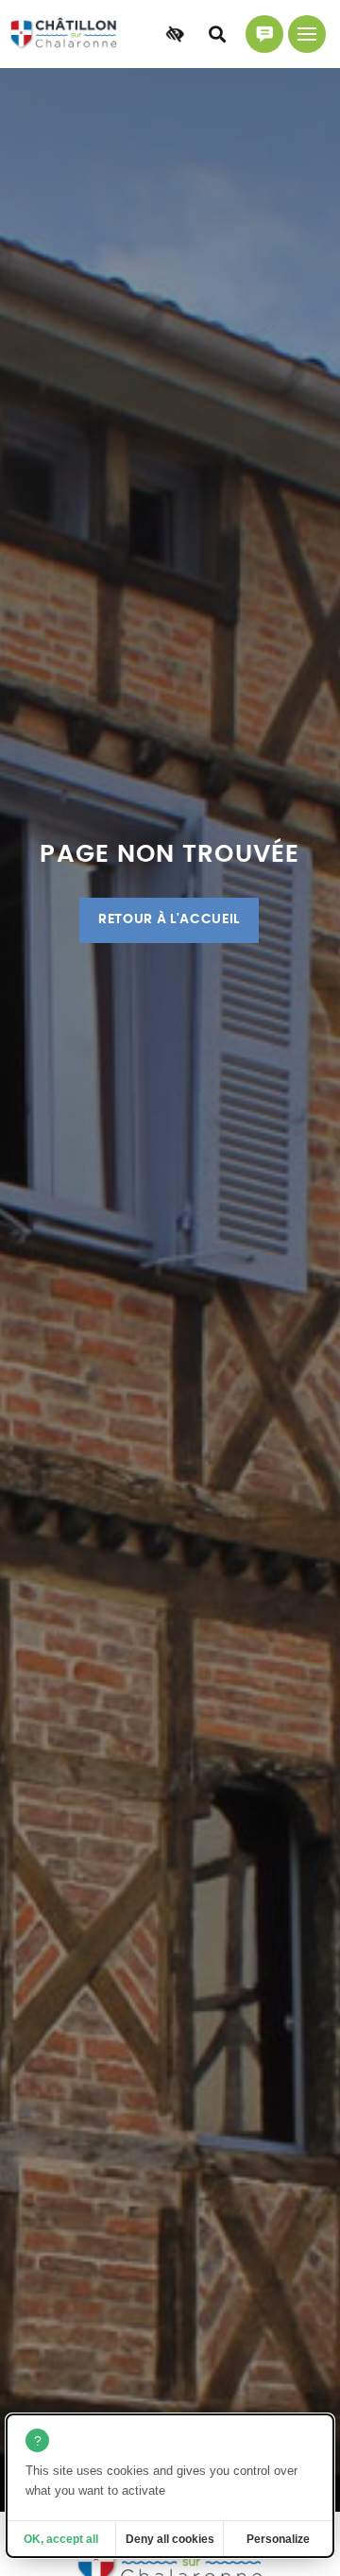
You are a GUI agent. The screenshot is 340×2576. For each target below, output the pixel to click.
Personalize (278, 2539)
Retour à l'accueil (169, 919)
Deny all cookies (170, 2539)
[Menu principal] (307, 34)
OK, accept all (61, 2539)
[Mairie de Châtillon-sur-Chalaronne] (64, 34)
